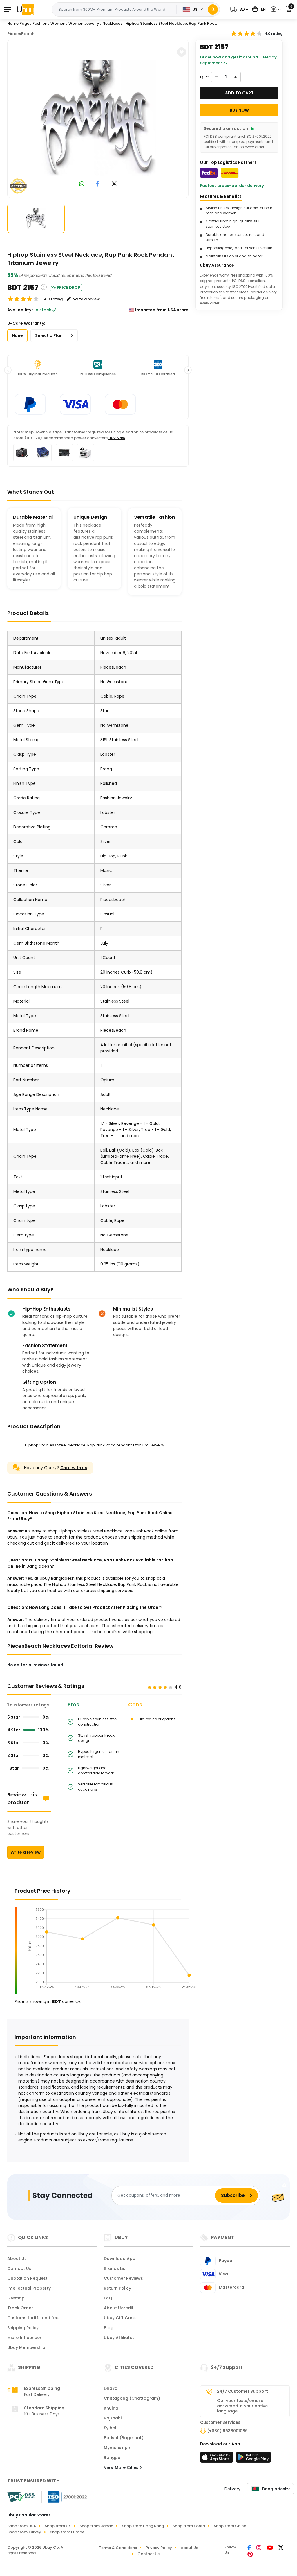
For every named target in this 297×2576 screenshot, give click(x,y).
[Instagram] (259, 2548)
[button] (239, 9)
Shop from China (230, 2526)
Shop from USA (22, 2526)
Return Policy (117, 2288)
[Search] (213, 9)
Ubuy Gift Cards (121, 2318)
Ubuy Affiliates (119, 2338)
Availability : (20, 310)
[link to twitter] (114, 184)
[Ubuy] (26, 9)
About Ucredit (119, 2308)
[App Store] (218, 2459)
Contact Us (19, 2268)
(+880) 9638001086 (227, 2431)
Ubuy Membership (26, 2347)
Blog (109, 2328)
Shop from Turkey (24, 2532)
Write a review (26, 1852)
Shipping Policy (23, 2328)
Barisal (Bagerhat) (124, 2438)
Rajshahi (113, 2418)
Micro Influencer (24, 2338)
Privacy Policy (159, 2548)
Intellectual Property (29, 2288)
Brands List (115, 2268)
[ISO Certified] (64, 2497)
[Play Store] (253, 2459)
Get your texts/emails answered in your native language (242, 2406)
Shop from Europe (67, 2532)
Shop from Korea (189, 2526)
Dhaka (111, 2388)
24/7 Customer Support (242, 2391)
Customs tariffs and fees (34, 2318)
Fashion (40, 23)
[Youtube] (270, 2548)
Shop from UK (58, 2526)
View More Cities (122, 2467)
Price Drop (68, 287)
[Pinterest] (250, 2555)
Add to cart (239, 93)
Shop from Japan (96, 2526)
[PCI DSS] (21, 2497)
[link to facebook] (98, 184)
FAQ (108, 2298)
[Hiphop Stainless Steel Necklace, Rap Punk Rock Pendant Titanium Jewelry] (98, 118)
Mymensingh (117, 2448)
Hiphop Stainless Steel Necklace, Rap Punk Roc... (171, 23)
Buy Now (117, 438)
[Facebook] (250, 2548)
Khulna (111, 2408)
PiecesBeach (21, 34)
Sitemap (16, 2298)
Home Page (18, 23)
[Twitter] (281, 2548)
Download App (120, 2259)
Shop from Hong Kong (143, 2526)
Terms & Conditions (118, 2548)
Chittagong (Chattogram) (132, 2398)
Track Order (20, 2308)
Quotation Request (27, 2278)
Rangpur (113, 2457)
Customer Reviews (123, 2278)
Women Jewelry (84, 23)
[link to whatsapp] (82, 184)
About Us (17, 2259)
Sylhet (110, 2428)
